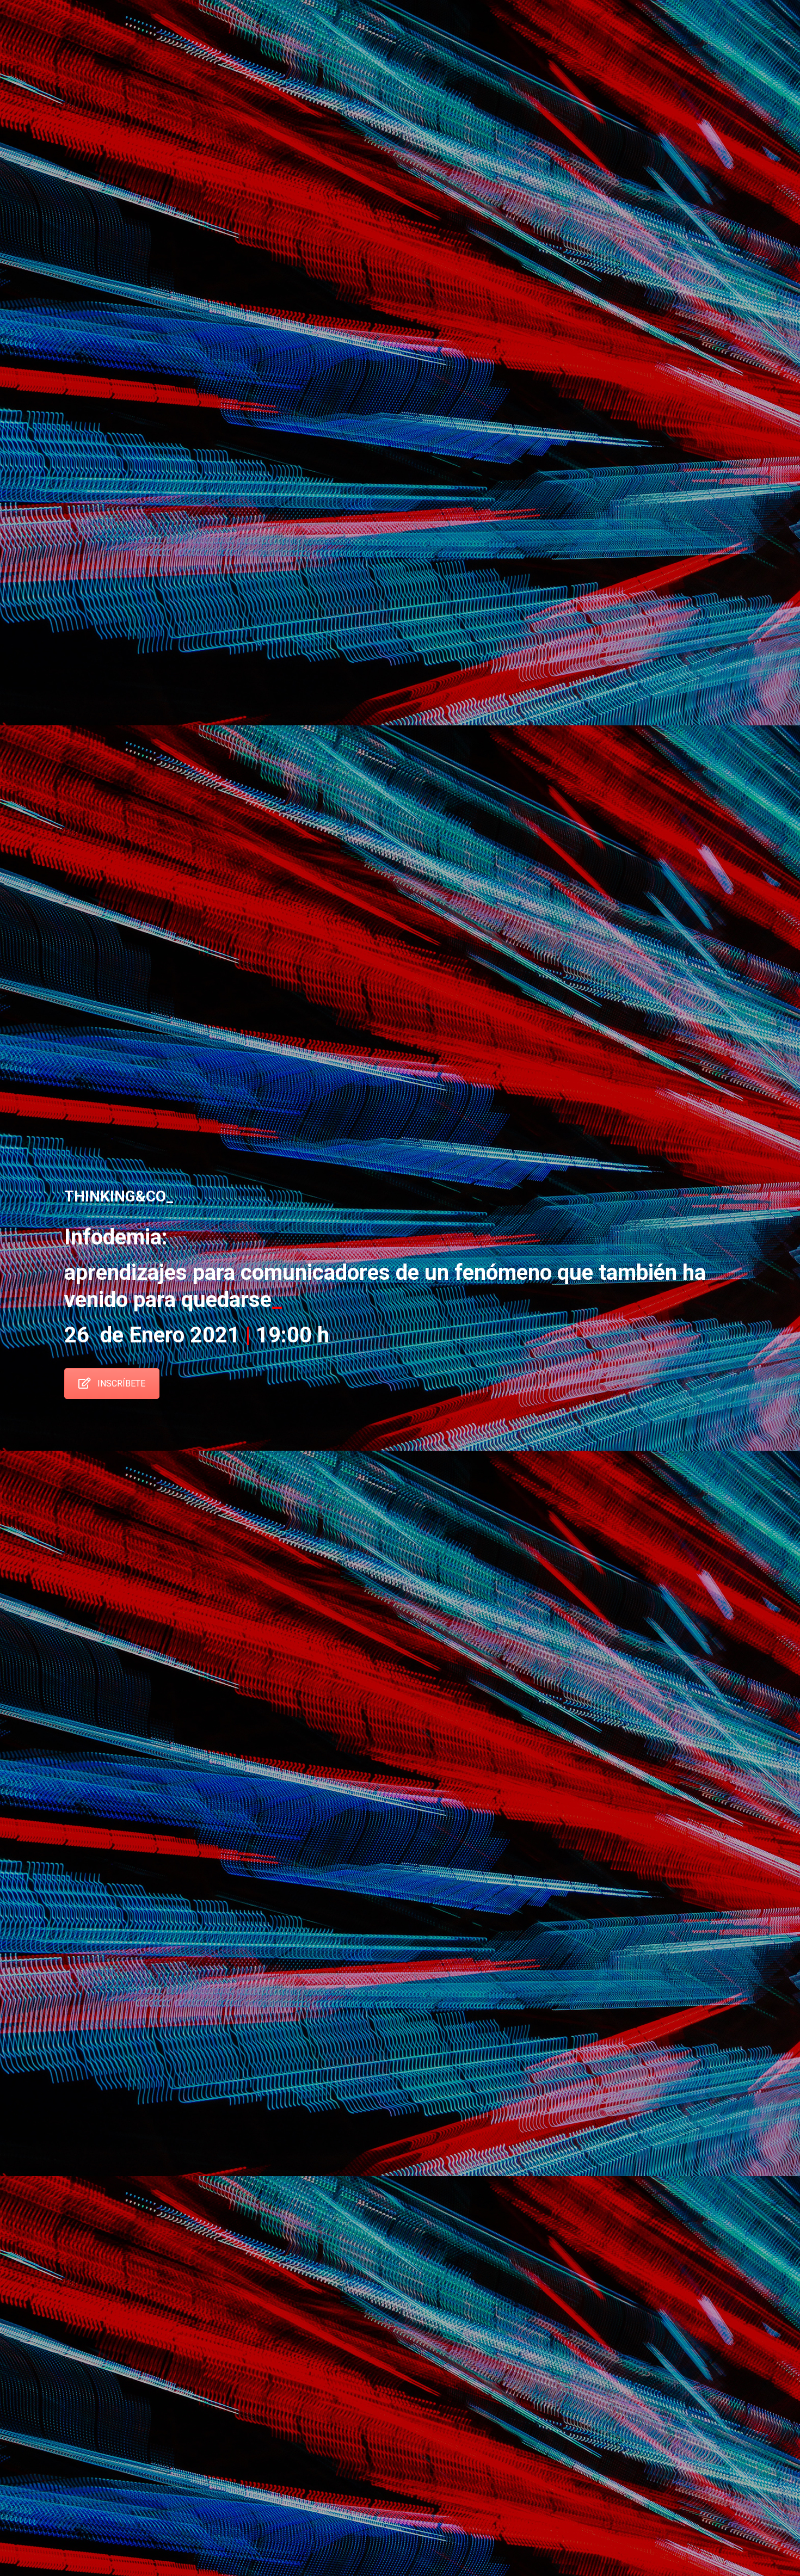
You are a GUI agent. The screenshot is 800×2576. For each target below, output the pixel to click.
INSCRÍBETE (121, 1383)
